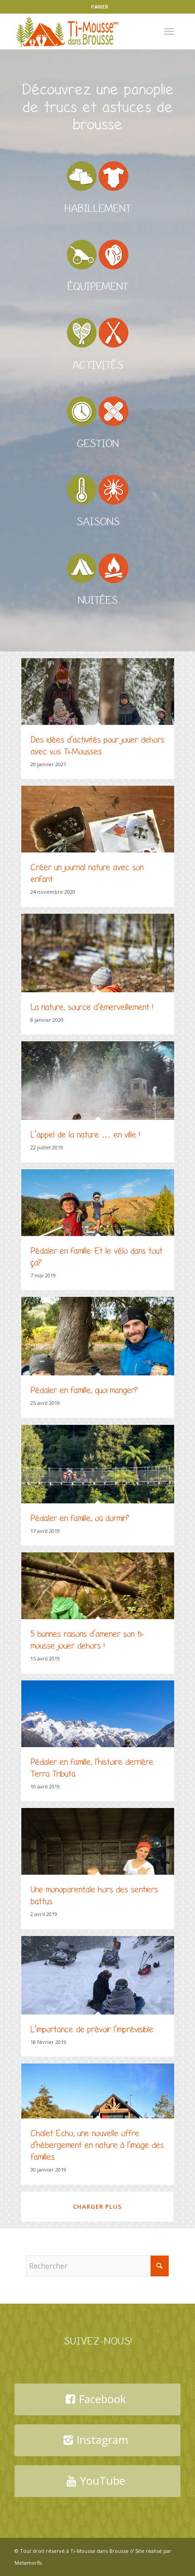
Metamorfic (29, 2563)
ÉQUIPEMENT (97, 287)
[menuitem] (100, 7)
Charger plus (97, 2207)
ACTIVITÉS (97, 365)
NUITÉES (97, 600)
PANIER (100, 7)
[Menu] (169, 31)
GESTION (97, 444)
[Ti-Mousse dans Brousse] (81, 31)
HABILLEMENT (97, 209)
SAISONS (98, 522)
